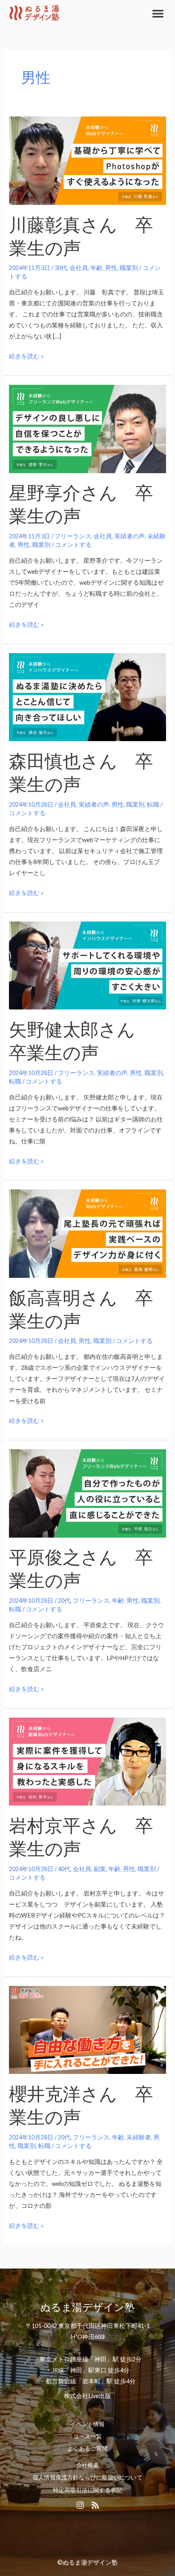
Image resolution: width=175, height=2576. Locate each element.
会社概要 (88, 2465)
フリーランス (73, 536)
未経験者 (139, 2137)
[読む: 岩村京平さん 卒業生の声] (87, 1761)
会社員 (79, 268)
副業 (100, 1869)
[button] (158, 13)
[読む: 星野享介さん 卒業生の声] (87, 428)
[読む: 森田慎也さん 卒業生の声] (87, 697)
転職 (153, 804)
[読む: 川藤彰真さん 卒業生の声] (87, 160)
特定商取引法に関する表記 (87, 2490)
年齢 (96, 268)
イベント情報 (87, 2424)
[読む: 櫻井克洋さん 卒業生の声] (87, 2029)
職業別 (129, 268)
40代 (64, 1869)
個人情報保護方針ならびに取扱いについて (87, 2477)
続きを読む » (26, 355)
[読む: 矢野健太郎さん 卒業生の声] (87, 965)
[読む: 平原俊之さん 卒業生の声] (87, 1493)
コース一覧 (88, 2436)
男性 (111, 268)
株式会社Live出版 (87, 2396)
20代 (64, 1601)
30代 (61, 268)
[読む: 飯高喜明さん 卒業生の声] (87, 1233)
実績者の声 (130, 536)
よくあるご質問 (87, 2449)
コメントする (73, 545)
